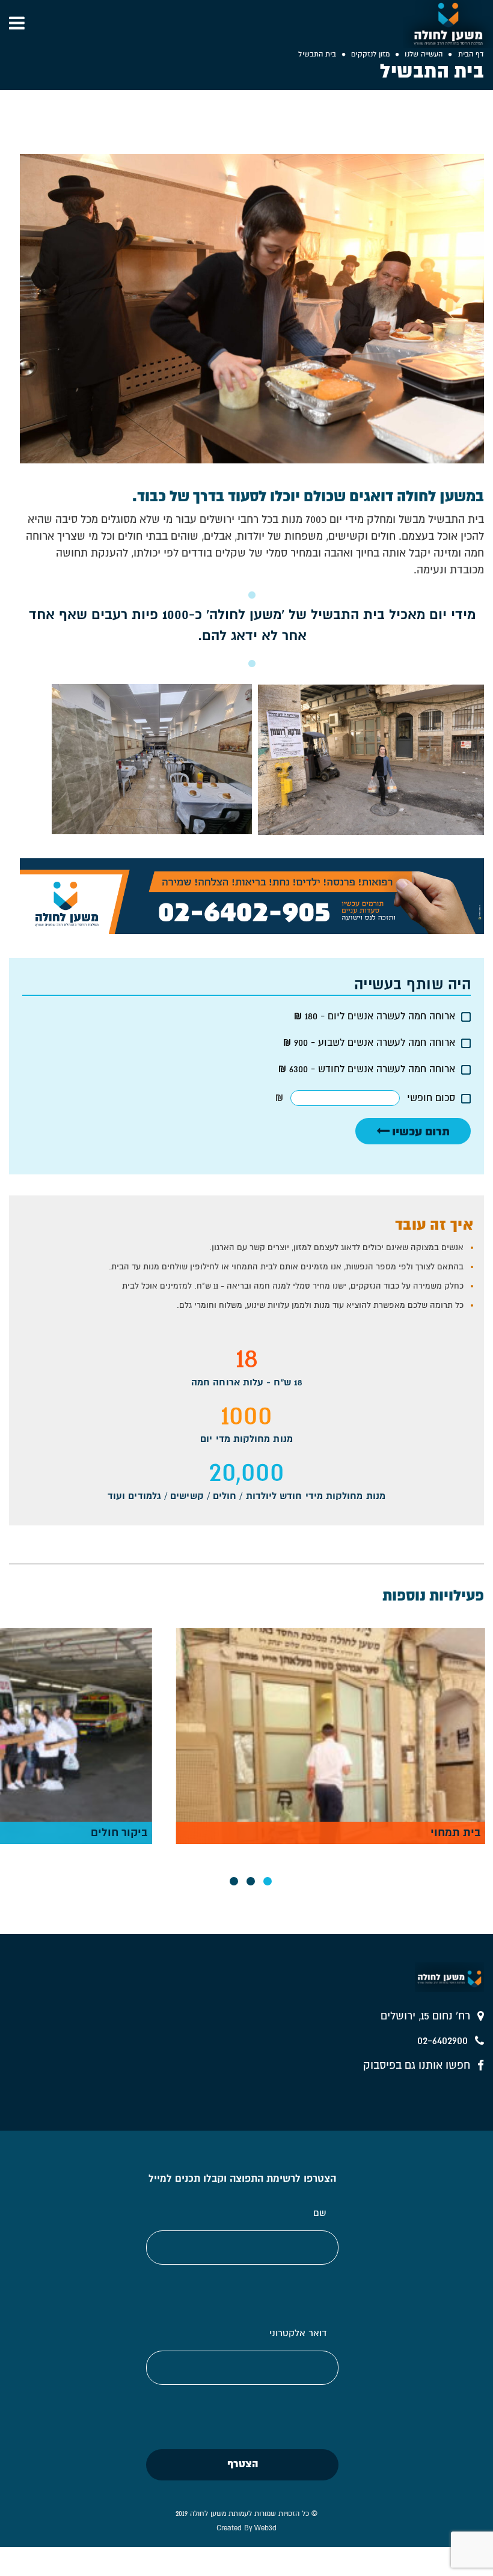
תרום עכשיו (420, 1131)
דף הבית (471, 54)
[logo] (448, 24)
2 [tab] (251, 1881)
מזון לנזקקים (370, 54)
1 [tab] (268, 1881)
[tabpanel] (331, 1736)
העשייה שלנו (424, 54)
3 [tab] (234, 1881)
